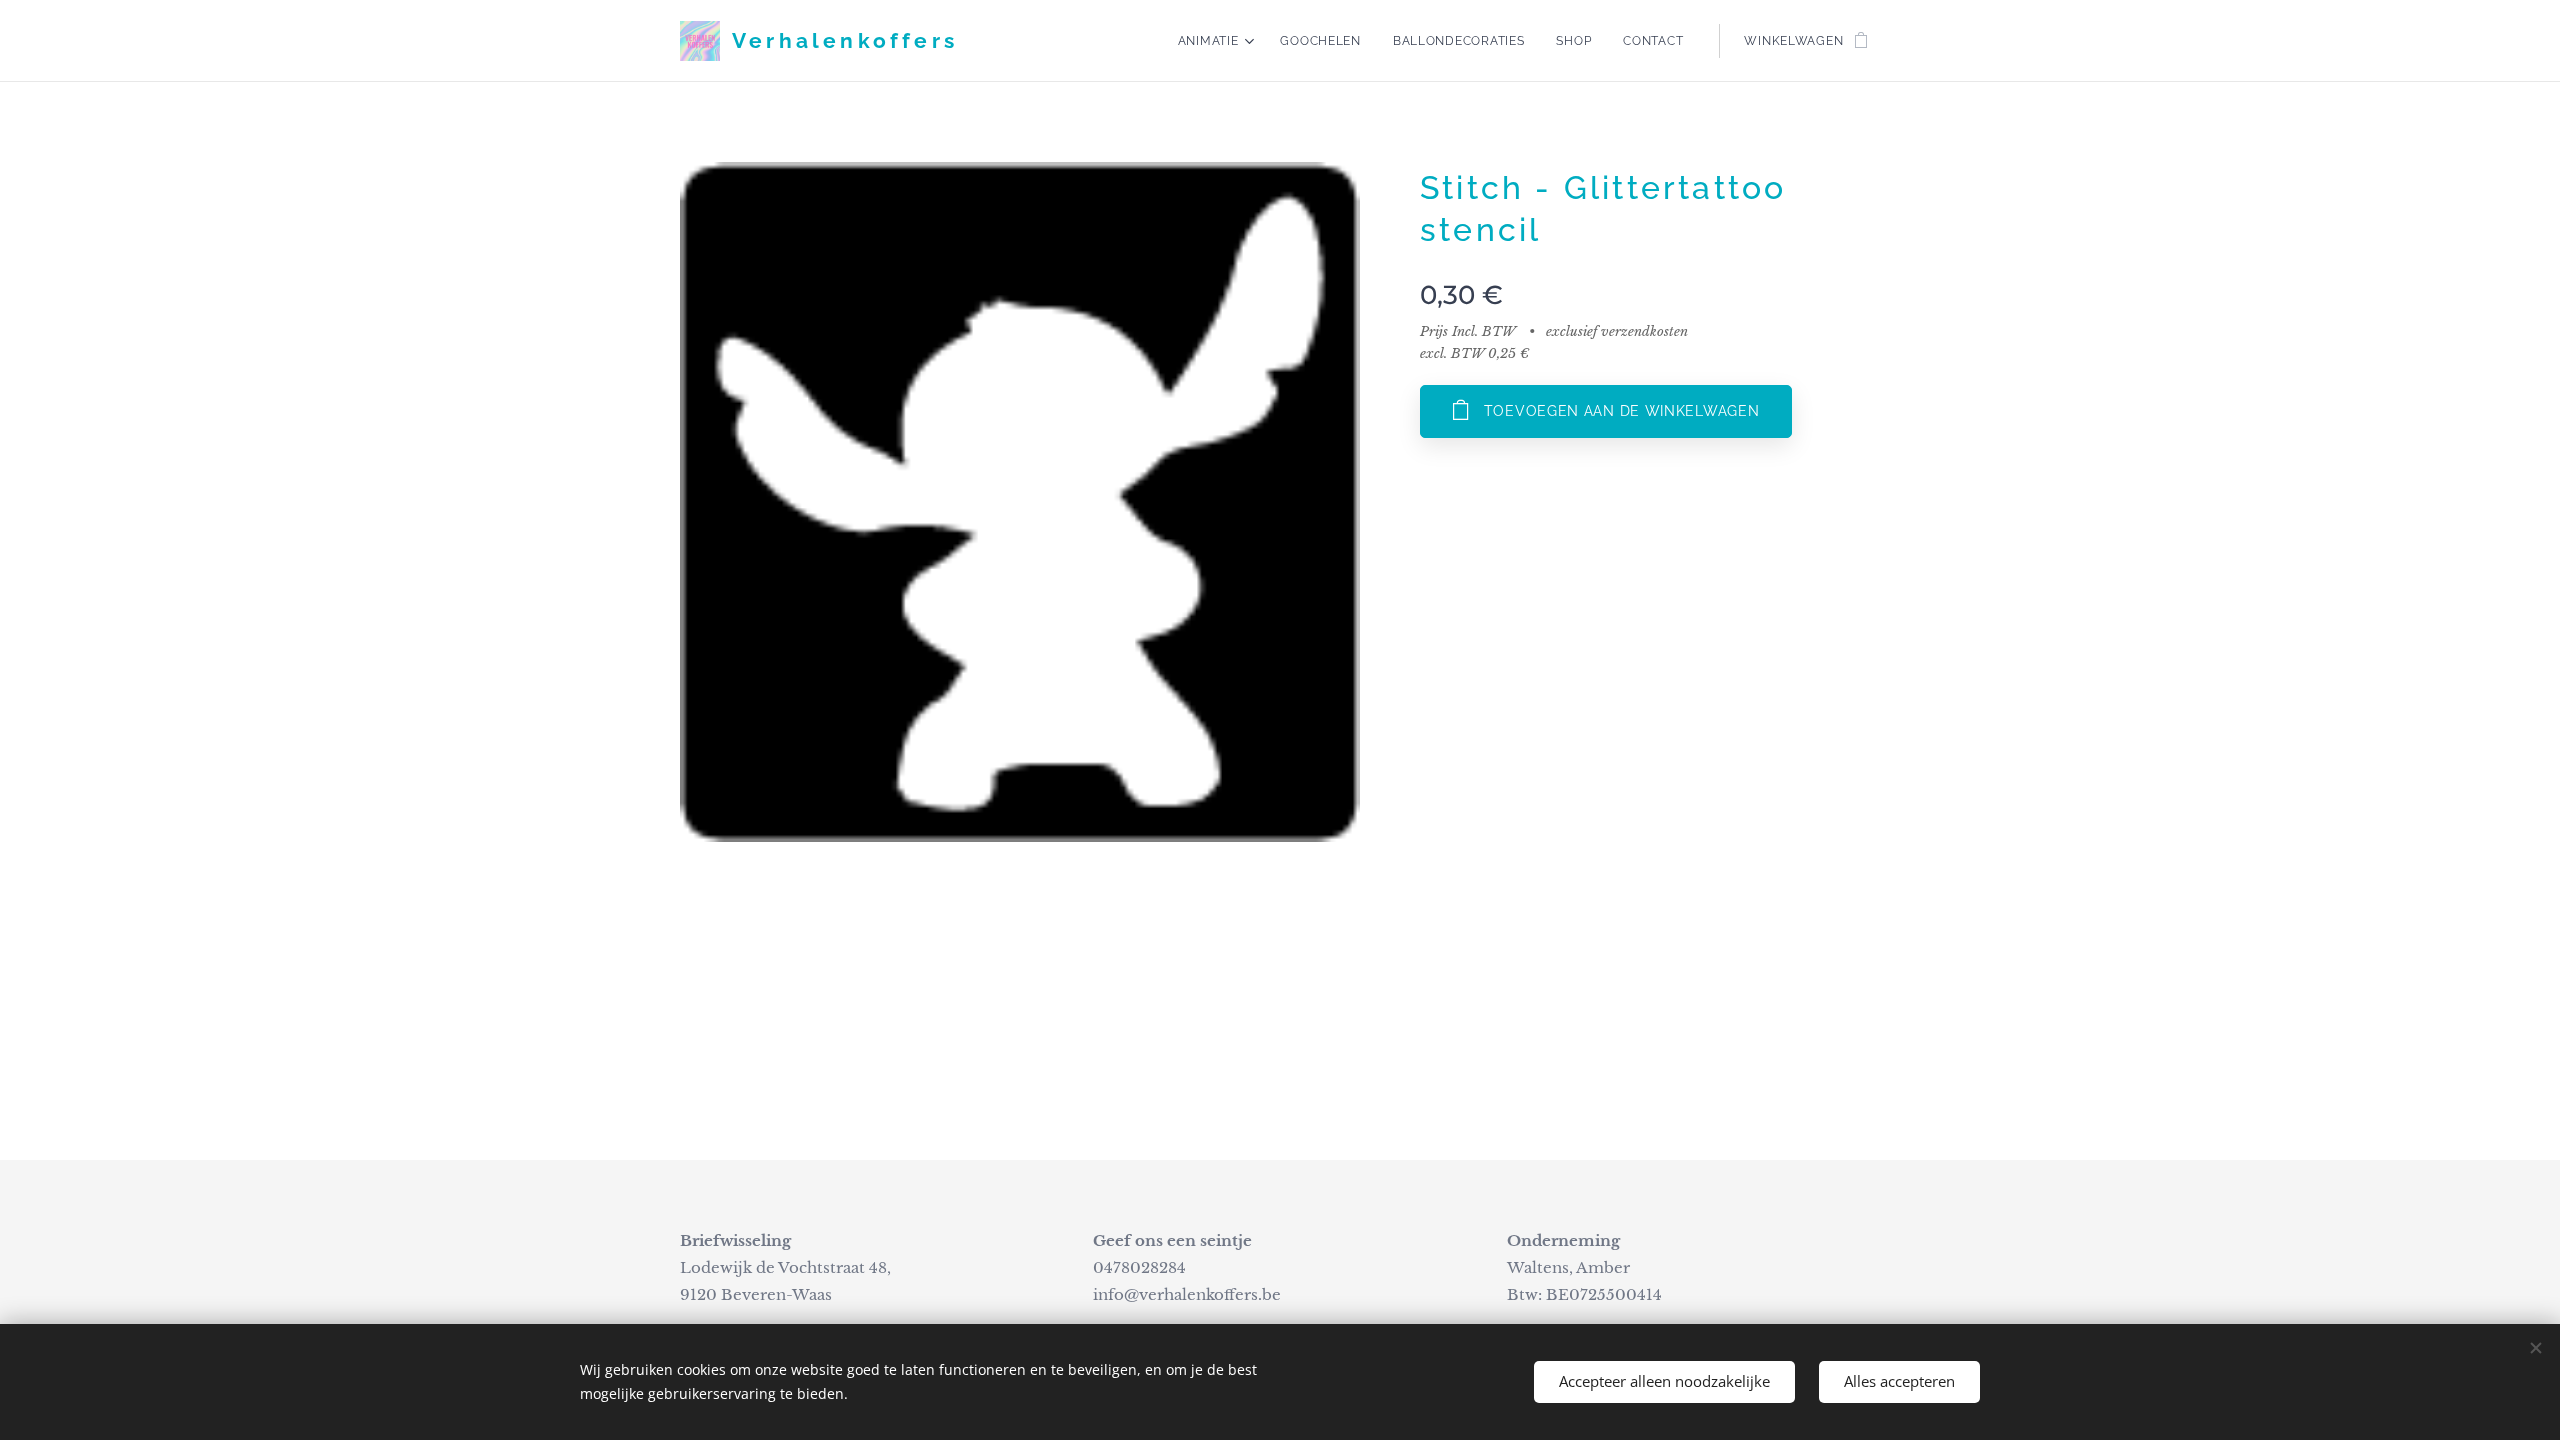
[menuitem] (1219, 41)
